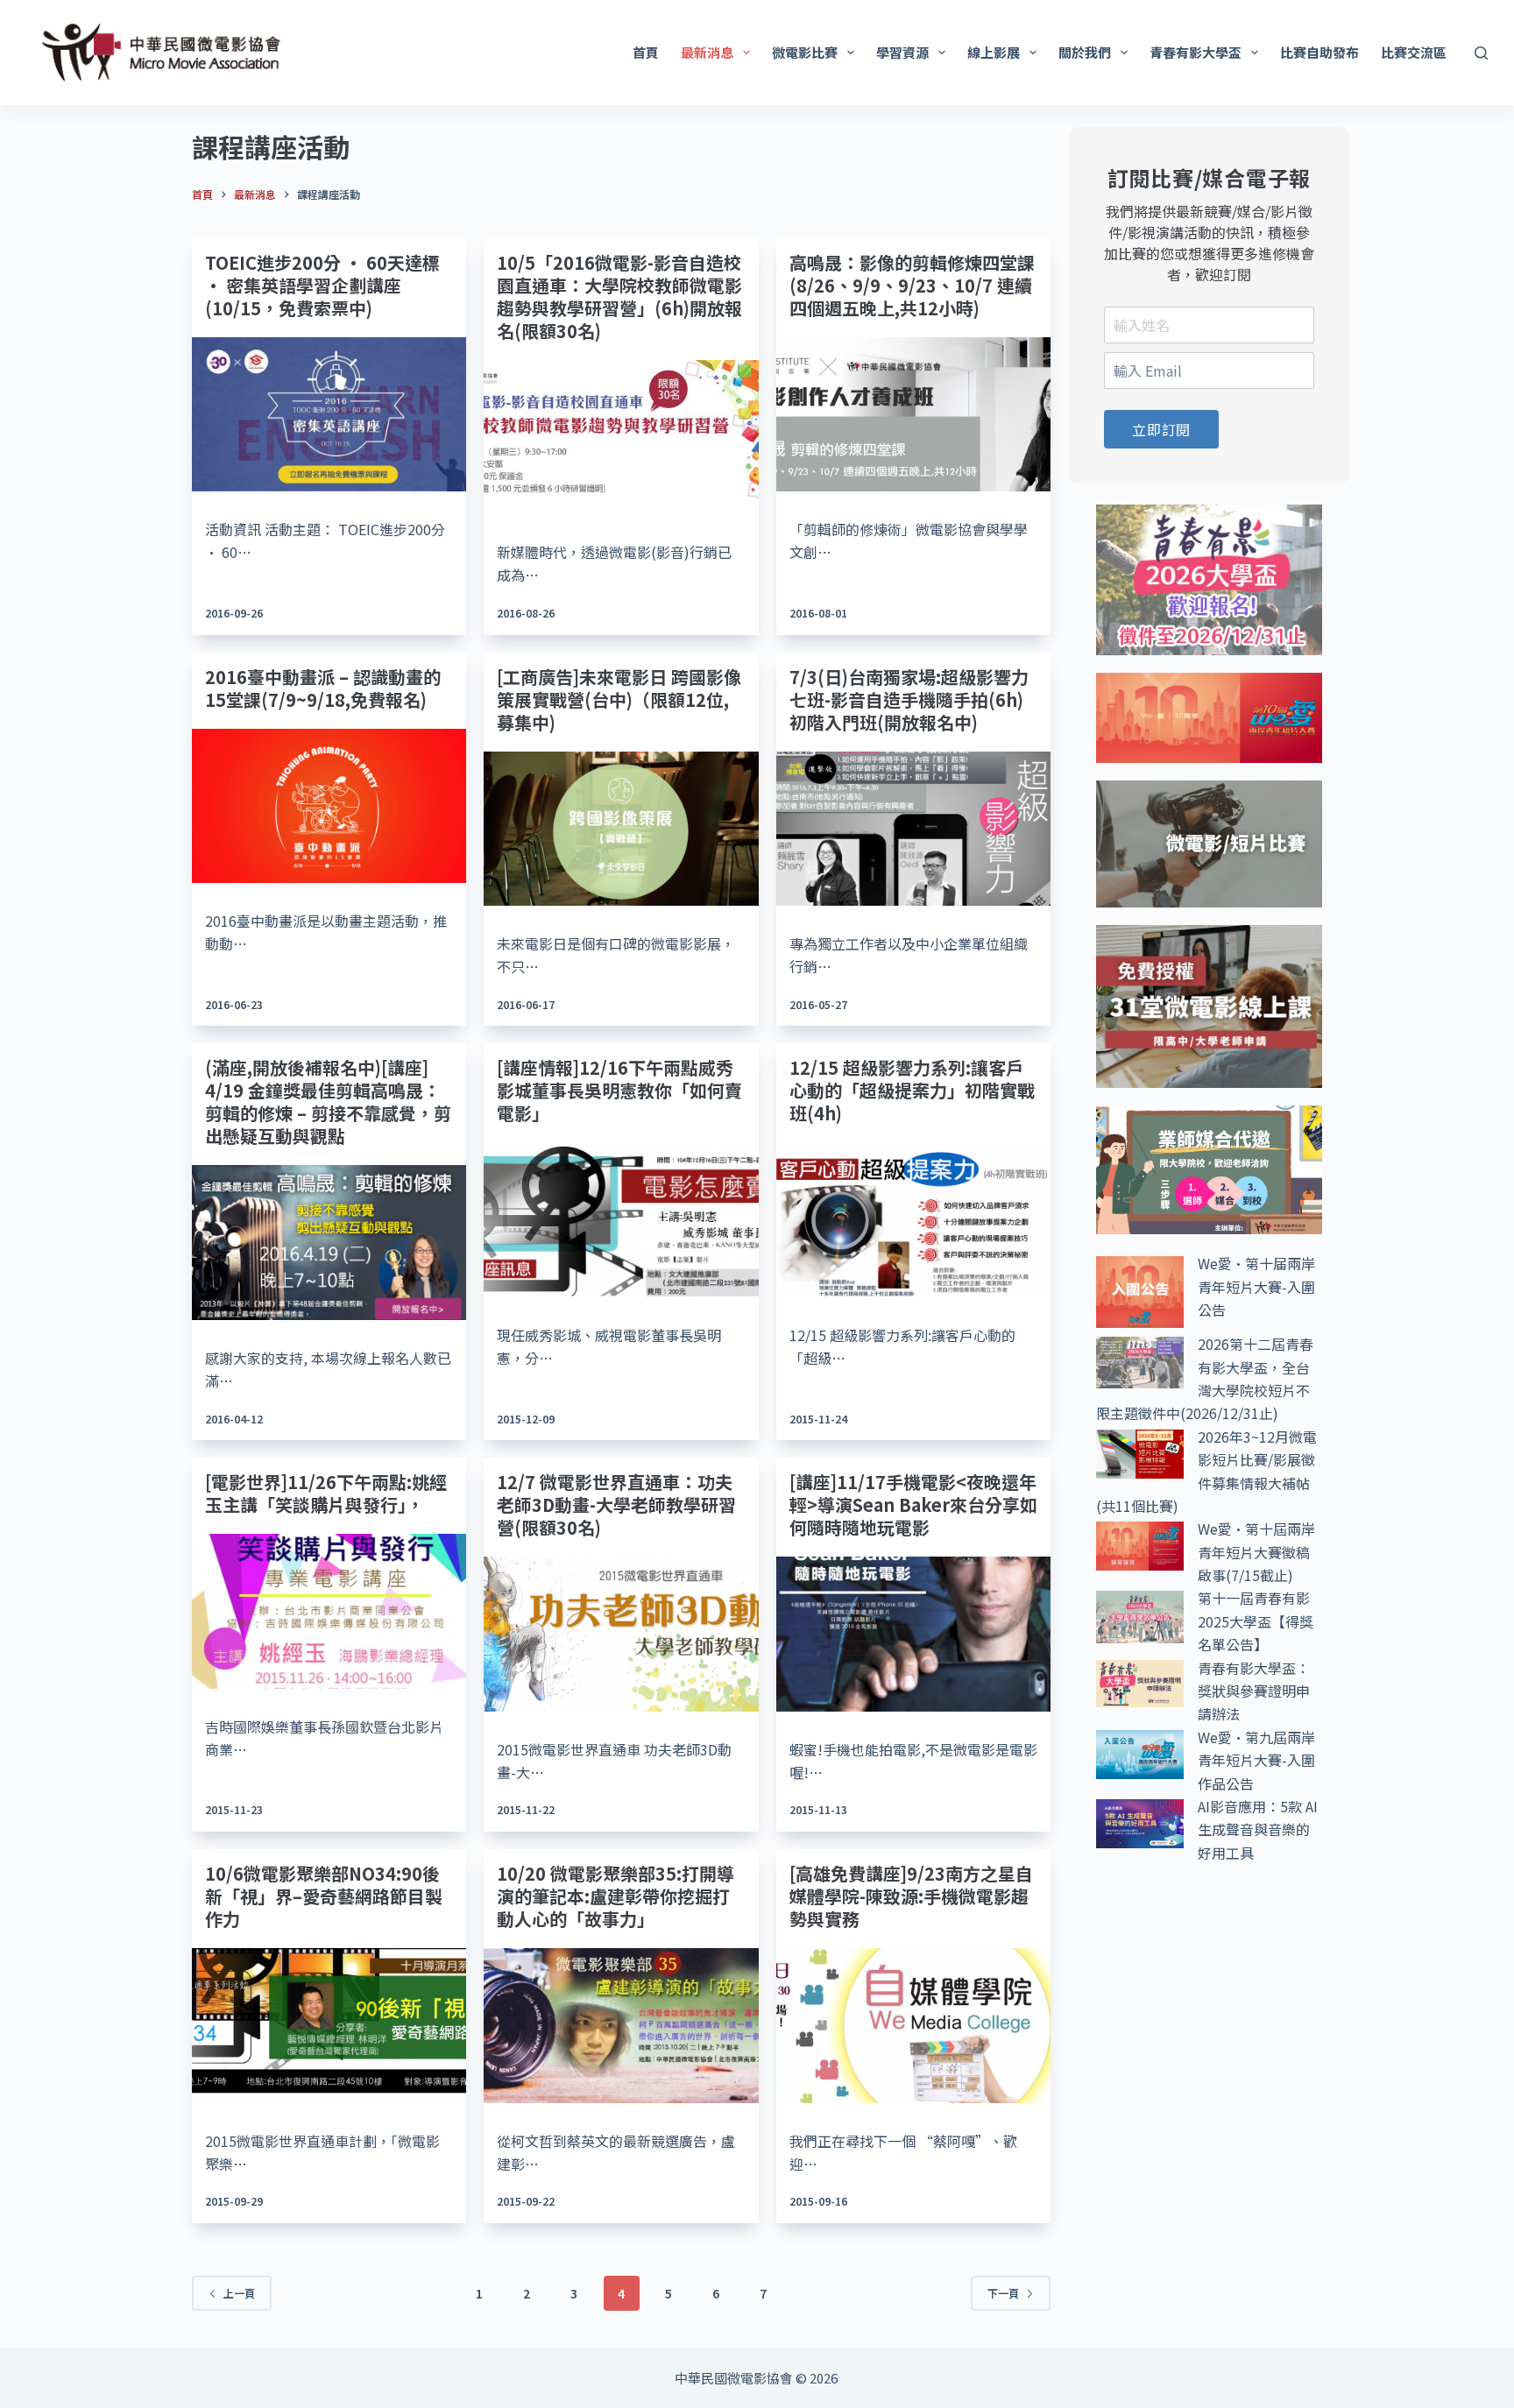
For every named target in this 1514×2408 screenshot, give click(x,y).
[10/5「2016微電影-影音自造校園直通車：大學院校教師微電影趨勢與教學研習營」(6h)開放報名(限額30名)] (621, 437)
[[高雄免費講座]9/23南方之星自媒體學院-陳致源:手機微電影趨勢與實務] (913, 2025)
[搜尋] (1481, 53)
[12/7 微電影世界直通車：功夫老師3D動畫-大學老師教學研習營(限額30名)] (621, 1634)
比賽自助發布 (1319, 52)
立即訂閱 (1161, 429)
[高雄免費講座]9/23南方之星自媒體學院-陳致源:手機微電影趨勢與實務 (911, 1896)
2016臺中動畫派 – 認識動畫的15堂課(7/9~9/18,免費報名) (323, 688)
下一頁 (1003, 2293)
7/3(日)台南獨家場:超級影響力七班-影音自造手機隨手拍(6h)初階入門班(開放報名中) (909, 699)
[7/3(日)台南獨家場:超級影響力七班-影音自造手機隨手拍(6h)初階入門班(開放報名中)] (913, 829)
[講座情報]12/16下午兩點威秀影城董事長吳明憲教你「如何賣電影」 (619, 1090)
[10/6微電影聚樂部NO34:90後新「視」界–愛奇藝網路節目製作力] (329, 2025)
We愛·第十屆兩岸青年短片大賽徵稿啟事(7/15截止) (1256, 1552)
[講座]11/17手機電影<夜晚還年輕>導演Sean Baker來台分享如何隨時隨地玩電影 (913, 1504)
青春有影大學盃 (1196, 52)
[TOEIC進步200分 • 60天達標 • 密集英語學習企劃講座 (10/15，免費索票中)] (329, 414)
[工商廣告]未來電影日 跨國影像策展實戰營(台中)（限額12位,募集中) (619, 699)
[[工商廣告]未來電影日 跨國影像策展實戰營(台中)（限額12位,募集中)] (621, 829)
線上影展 (994, 52)
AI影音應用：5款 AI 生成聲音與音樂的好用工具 (1258, 1829)
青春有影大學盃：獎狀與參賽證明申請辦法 (1254, 1691)
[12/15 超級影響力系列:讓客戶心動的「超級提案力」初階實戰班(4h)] (913, 1219)
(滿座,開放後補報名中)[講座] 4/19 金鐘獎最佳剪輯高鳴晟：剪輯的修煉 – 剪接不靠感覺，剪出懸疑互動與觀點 (328, 1102)
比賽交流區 (1414, 52)
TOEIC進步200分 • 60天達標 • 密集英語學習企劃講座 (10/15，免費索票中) (322, 285)
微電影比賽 (805, 52)
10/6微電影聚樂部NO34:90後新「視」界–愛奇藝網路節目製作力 (324, 1896)
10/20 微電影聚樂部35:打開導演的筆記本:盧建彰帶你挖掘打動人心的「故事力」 (616, 1896)
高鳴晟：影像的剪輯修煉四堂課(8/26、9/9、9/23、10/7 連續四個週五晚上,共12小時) (912, 285)
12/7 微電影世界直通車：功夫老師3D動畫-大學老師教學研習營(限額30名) (616, 1504)
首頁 (646, 52)
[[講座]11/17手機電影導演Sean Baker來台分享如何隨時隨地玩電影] (913, 1634)
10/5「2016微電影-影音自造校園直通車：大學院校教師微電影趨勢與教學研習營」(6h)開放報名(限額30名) (619, 297)
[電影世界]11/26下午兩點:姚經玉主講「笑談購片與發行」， (326, 1493)
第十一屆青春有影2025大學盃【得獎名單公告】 (1256, 1621)
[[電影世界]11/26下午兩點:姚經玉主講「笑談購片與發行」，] (329, 1611)
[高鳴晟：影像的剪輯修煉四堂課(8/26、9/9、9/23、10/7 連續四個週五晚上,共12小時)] (913, 414)
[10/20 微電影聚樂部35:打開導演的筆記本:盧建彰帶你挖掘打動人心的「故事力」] (621, 2025)
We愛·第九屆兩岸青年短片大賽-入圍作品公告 (1256, 1760)
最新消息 (707, 52)
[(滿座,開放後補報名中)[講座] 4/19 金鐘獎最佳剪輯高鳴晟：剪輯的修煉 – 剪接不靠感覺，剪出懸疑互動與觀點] (329, 1242)
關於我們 (1085, 52)
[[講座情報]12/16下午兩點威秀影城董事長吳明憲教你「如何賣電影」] (621, 1219)
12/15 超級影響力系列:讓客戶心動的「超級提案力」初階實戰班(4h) (912, 1090)
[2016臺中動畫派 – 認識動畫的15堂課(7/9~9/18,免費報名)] (329, 806)
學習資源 (902, 52)
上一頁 (239, 2293)
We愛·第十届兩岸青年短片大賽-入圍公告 (1256, 1286)
